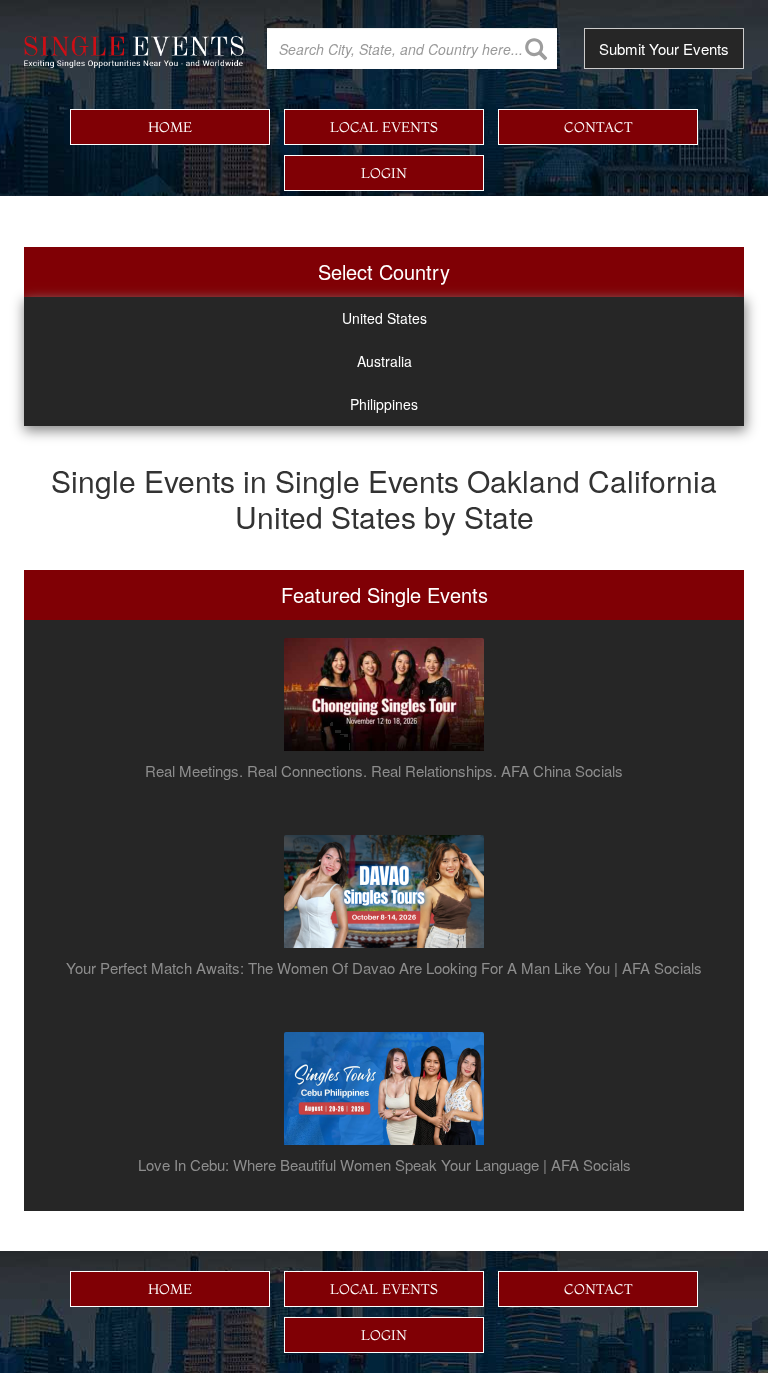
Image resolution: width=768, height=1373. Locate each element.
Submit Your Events (664, 48)
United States (384, 318)
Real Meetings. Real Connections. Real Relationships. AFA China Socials (384, 771)
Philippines (384, 404)
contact (598, 127)
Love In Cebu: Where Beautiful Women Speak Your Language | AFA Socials (384, 1165)
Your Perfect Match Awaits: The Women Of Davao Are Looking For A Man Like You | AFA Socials (384, 968)
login (384, 173)
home (170, 127)
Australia (384, 361)
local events (384, 127)
